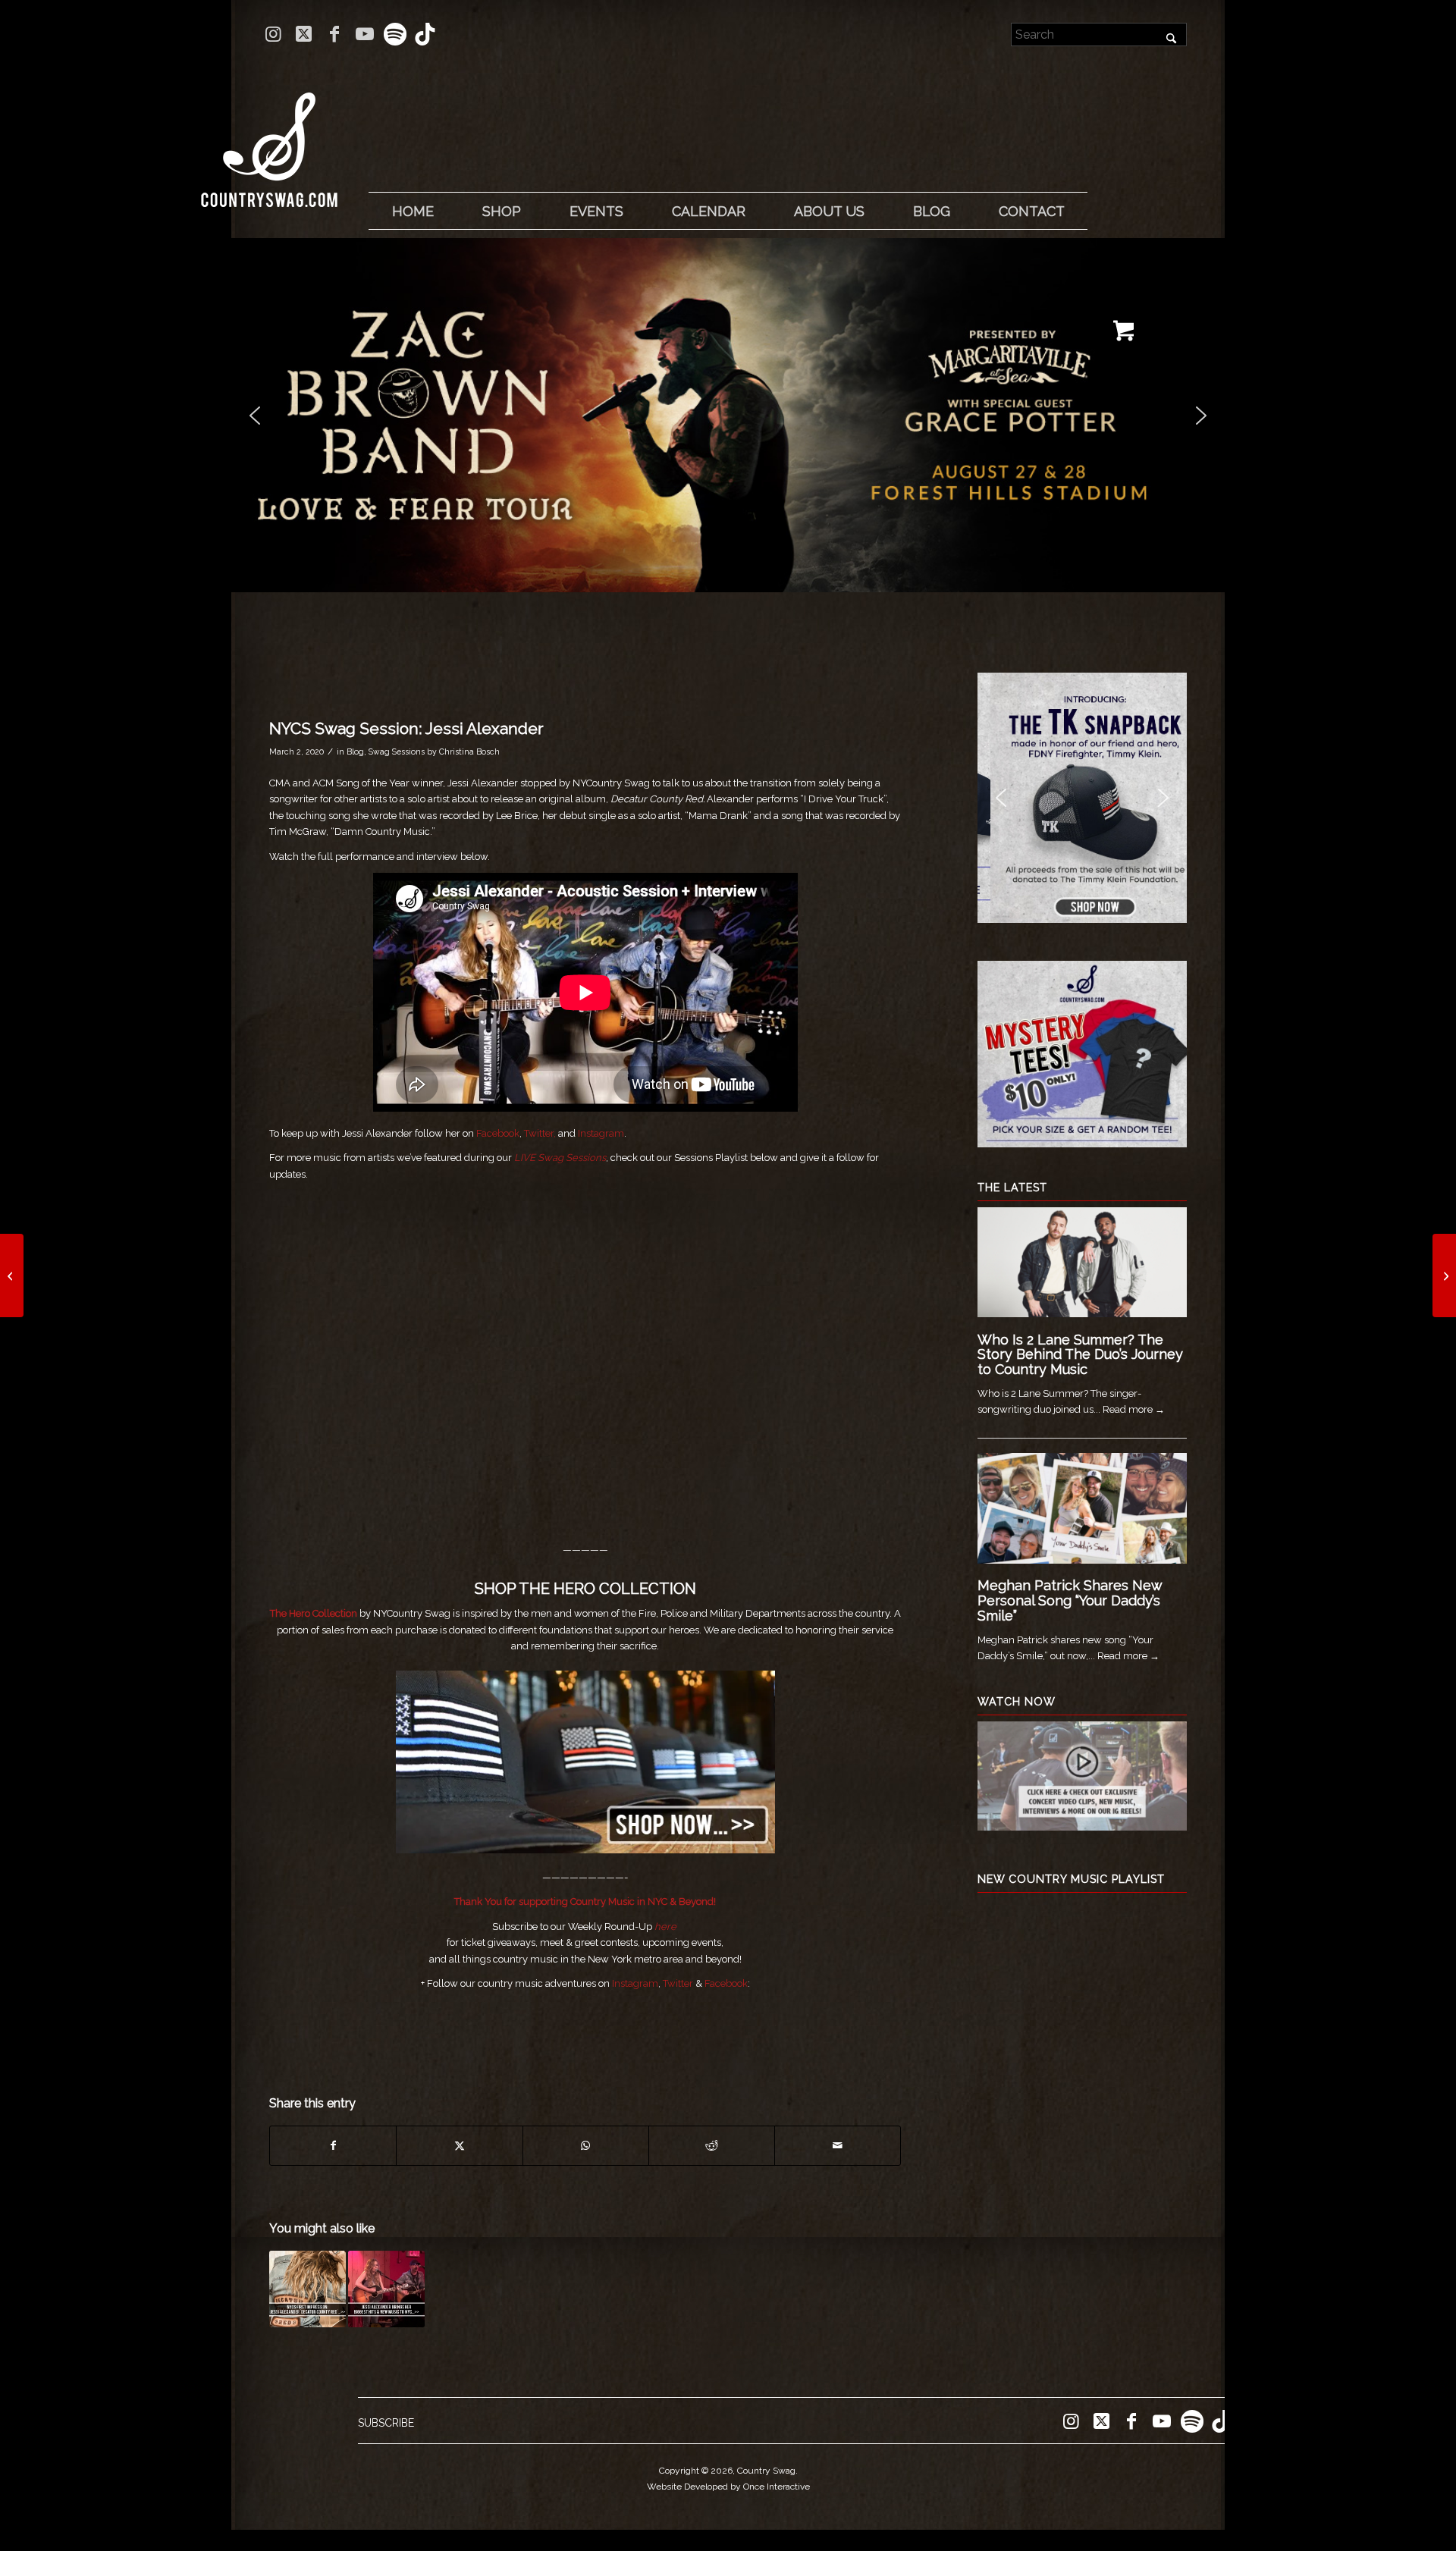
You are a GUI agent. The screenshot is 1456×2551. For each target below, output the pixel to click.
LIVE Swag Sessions (560, 1158)
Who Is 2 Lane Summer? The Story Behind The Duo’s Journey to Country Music (1080, 1355)
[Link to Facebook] (334, 34)
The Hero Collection (314, 1613)
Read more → (1134, 1409)
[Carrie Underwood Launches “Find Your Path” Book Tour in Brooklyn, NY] (1444, 1275)
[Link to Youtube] (364, 34)
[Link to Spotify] (395, 34)
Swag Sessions (397, 751)
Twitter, (540, 1133)
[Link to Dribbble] (425, 34)
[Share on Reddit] (712, 2146)
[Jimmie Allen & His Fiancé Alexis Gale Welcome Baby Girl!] (12, 1275)
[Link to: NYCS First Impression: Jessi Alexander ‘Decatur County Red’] (308, 2289)
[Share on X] (459, 2146)
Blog (355, 751)
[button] (728, 415)
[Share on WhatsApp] (586, 2146)
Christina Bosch (469, 751)
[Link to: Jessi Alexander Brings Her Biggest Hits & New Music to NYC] (386, 2289)
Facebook (498, 1133)
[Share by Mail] (838, 2146)
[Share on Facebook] (333, 2146)
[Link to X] (304, 34)
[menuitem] (413, 212)
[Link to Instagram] (273, 34)
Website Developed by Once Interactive (728, 2487)
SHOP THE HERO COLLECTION (585, 1589)
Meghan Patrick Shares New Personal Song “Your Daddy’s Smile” (1070, 1600)
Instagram (601, 1133)
